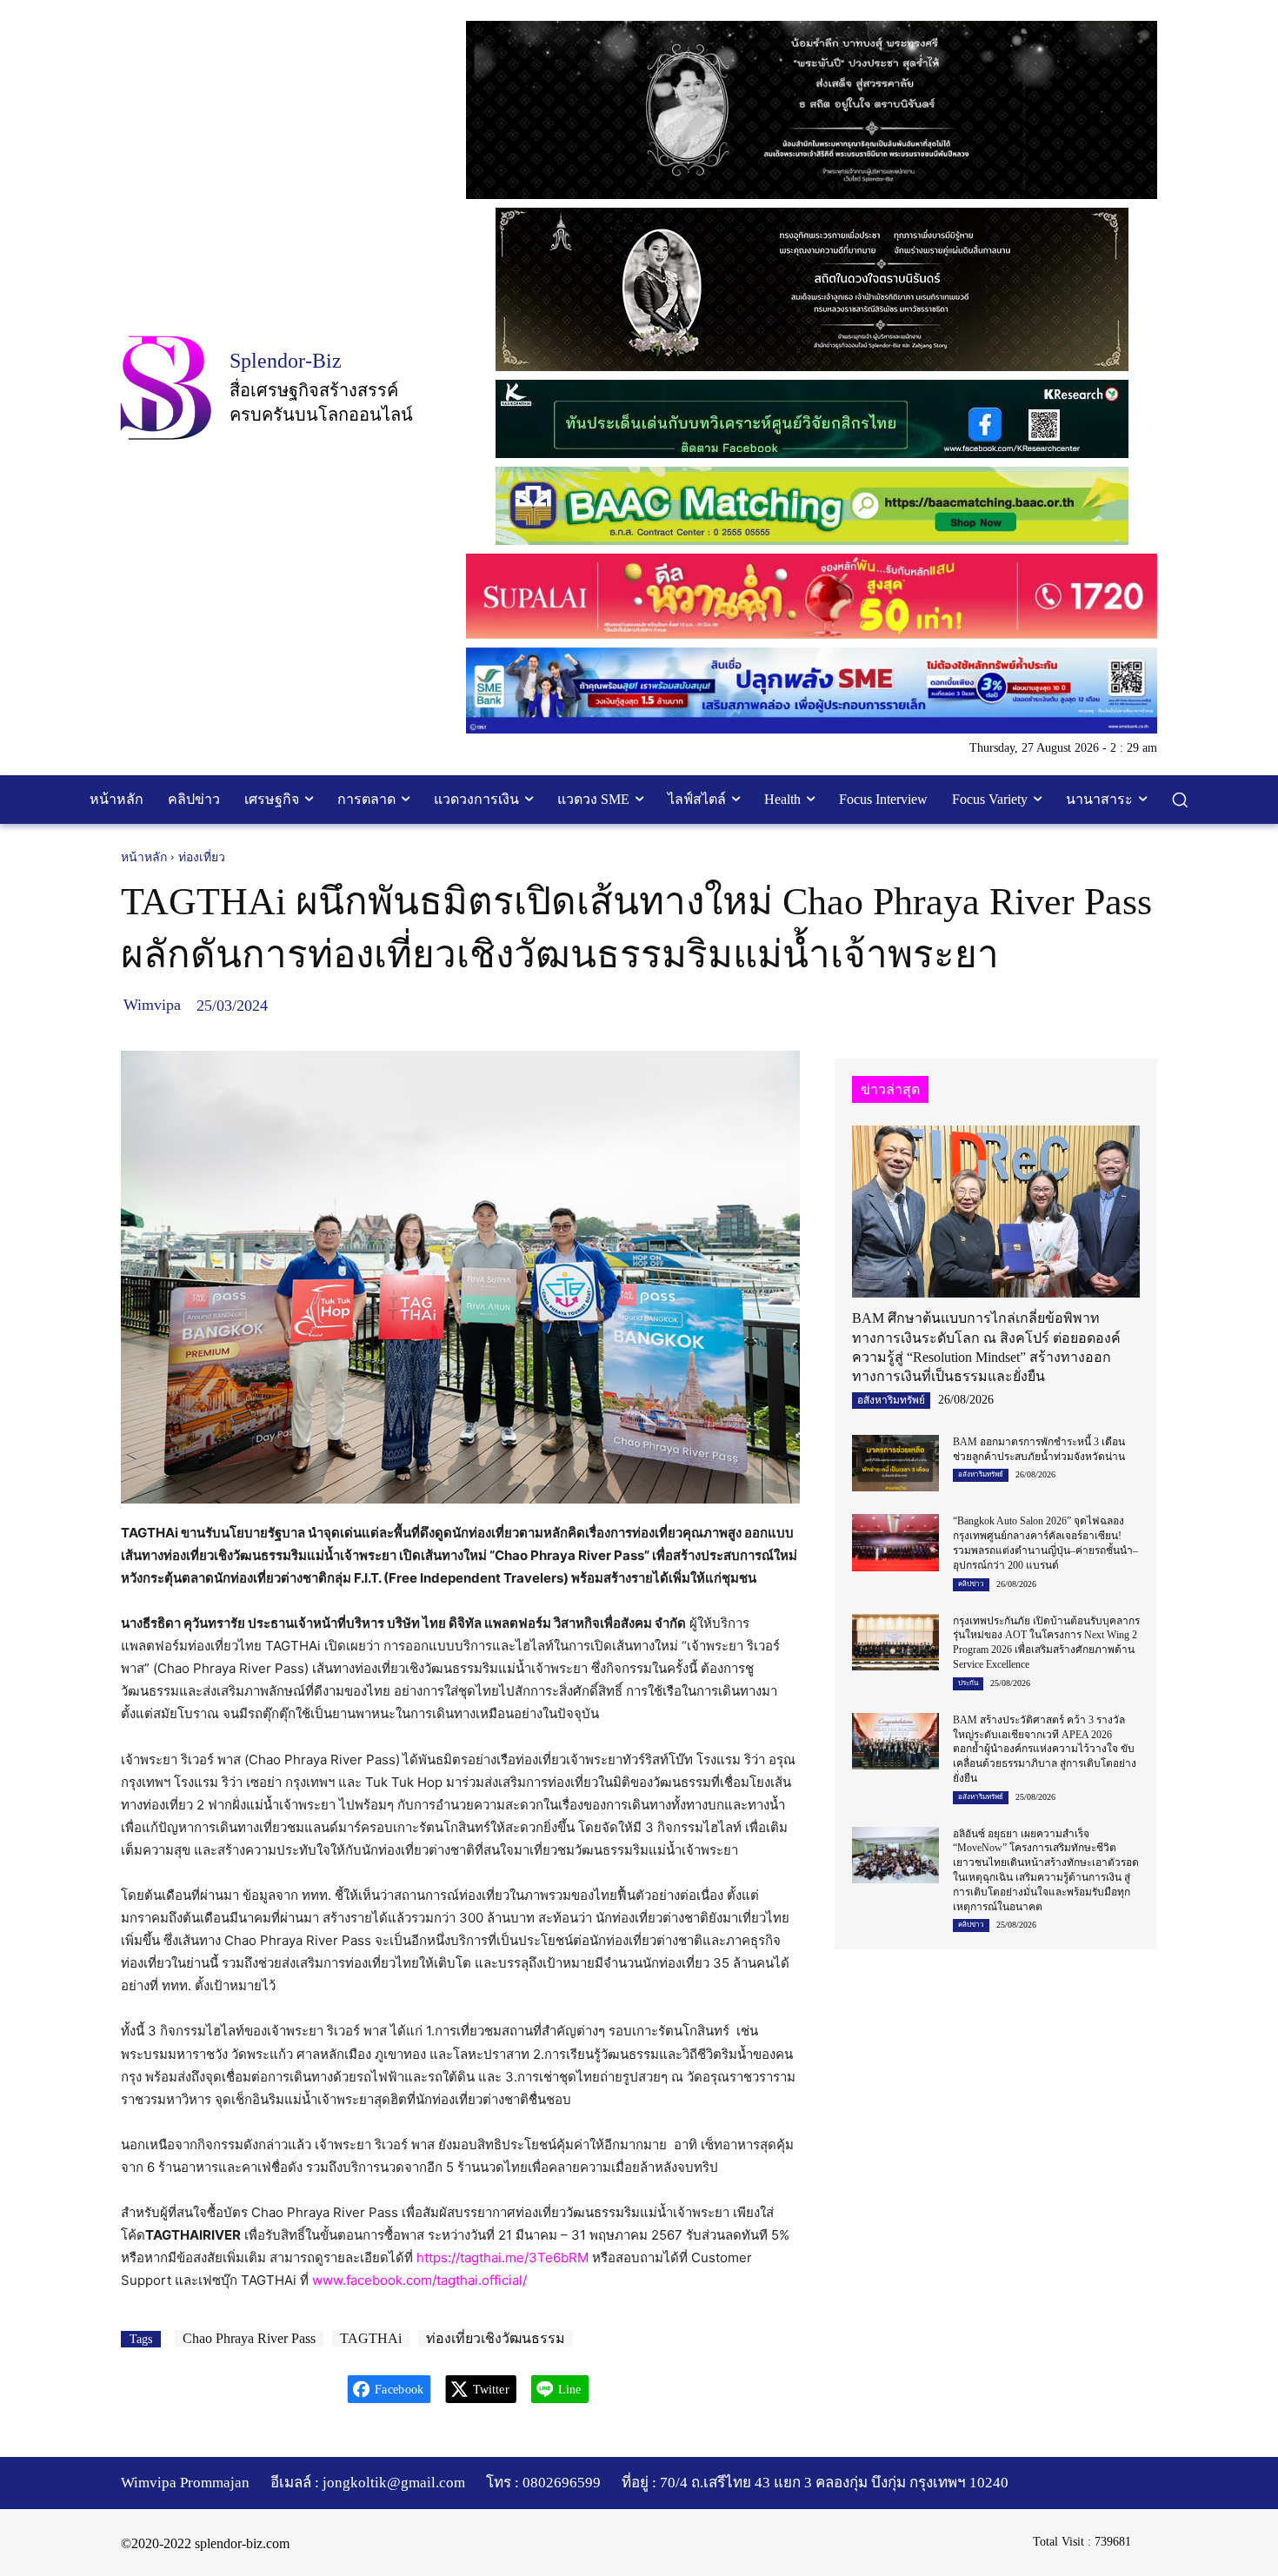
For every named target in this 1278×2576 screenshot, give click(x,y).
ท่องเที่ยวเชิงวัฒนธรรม (496, 2338)
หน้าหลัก (144, 857)
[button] (1180, 800)
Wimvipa (152, 1005)
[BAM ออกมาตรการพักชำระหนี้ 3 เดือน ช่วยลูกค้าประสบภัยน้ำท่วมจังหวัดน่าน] (895, 1463)
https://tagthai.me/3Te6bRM (503, 2257)
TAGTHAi (371, 2338)
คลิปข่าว (971, 1584)
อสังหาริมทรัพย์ (891, 1400)
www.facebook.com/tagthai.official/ (419, 2280)
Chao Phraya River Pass (249, 2338)
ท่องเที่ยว (202, 857)
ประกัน (968, 1683)
